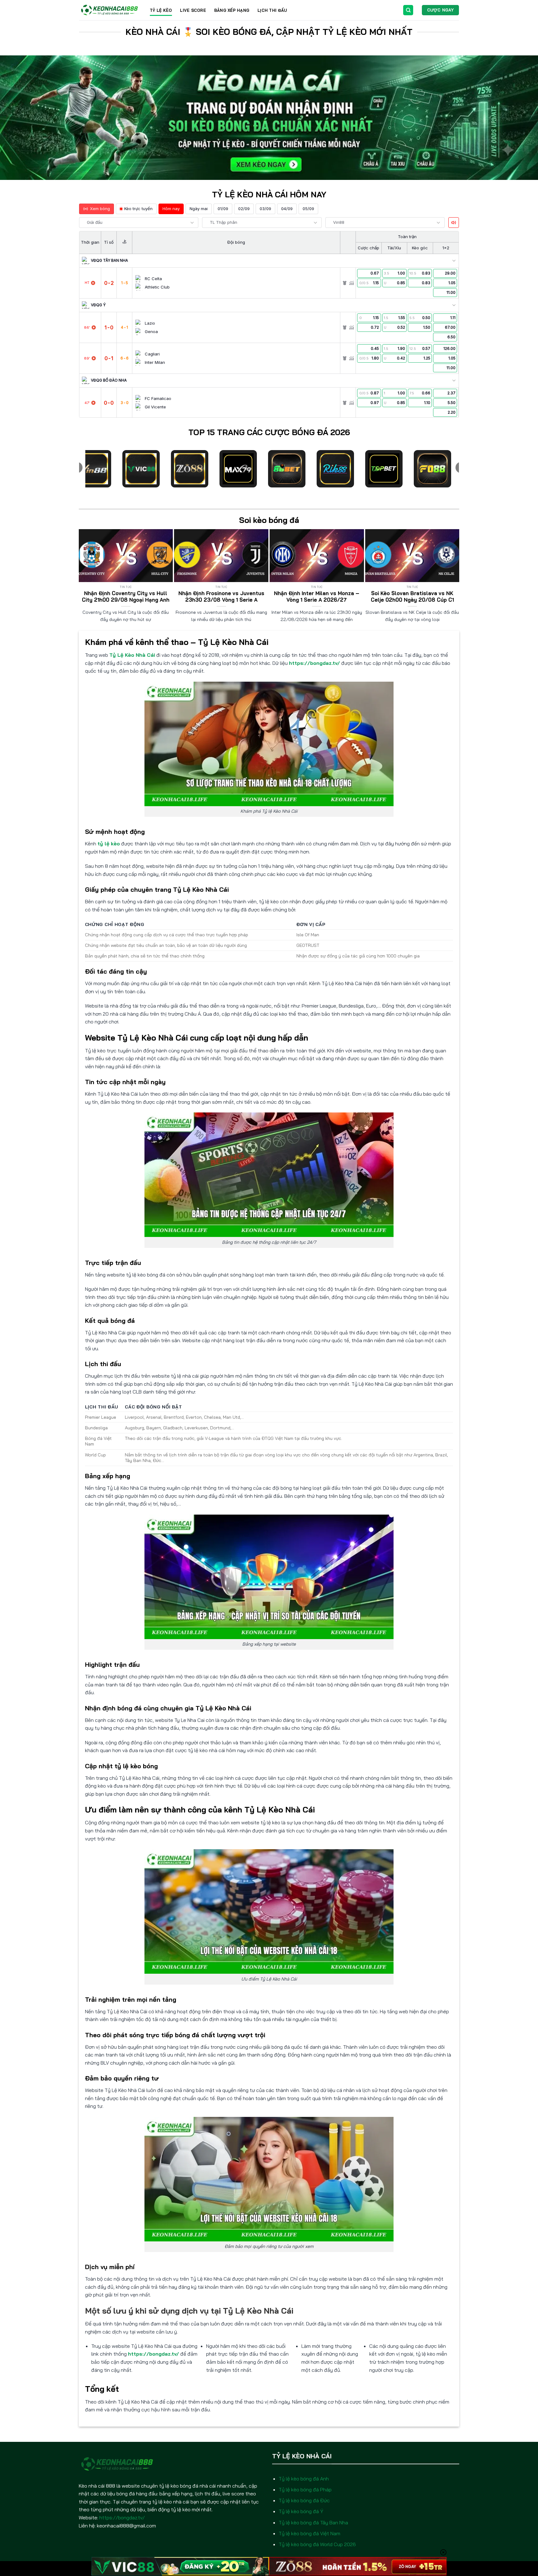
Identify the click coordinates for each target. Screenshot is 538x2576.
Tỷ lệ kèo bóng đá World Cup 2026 (317, 2544)
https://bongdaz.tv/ (314, 663)
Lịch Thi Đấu (272, 10)
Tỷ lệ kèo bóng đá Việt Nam (309, 2533)
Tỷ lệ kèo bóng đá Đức (304, 2500)
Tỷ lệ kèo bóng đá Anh (304, 2479)
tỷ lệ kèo (109, 844)
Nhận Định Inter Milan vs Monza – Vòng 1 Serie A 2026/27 (317, 597)
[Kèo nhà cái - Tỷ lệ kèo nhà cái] (110, 10)
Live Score (193, 10)
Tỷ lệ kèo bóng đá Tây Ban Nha (313, 2522)
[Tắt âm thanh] (454, 223)
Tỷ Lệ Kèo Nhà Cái (132, 655)
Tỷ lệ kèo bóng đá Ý (301, 2511)
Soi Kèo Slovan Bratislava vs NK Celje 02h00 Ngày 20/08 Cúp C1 (412, 597)
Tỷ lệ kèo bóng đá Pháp (305, 2489)
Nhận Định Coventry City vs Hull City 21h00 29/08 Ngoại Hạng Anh (126, 597)
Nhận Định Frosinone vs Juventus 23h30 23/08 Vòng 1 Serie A (221, 597)
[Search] (408, 10)
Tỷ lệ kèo (161, 10)
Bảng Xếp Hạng (232, 10)
